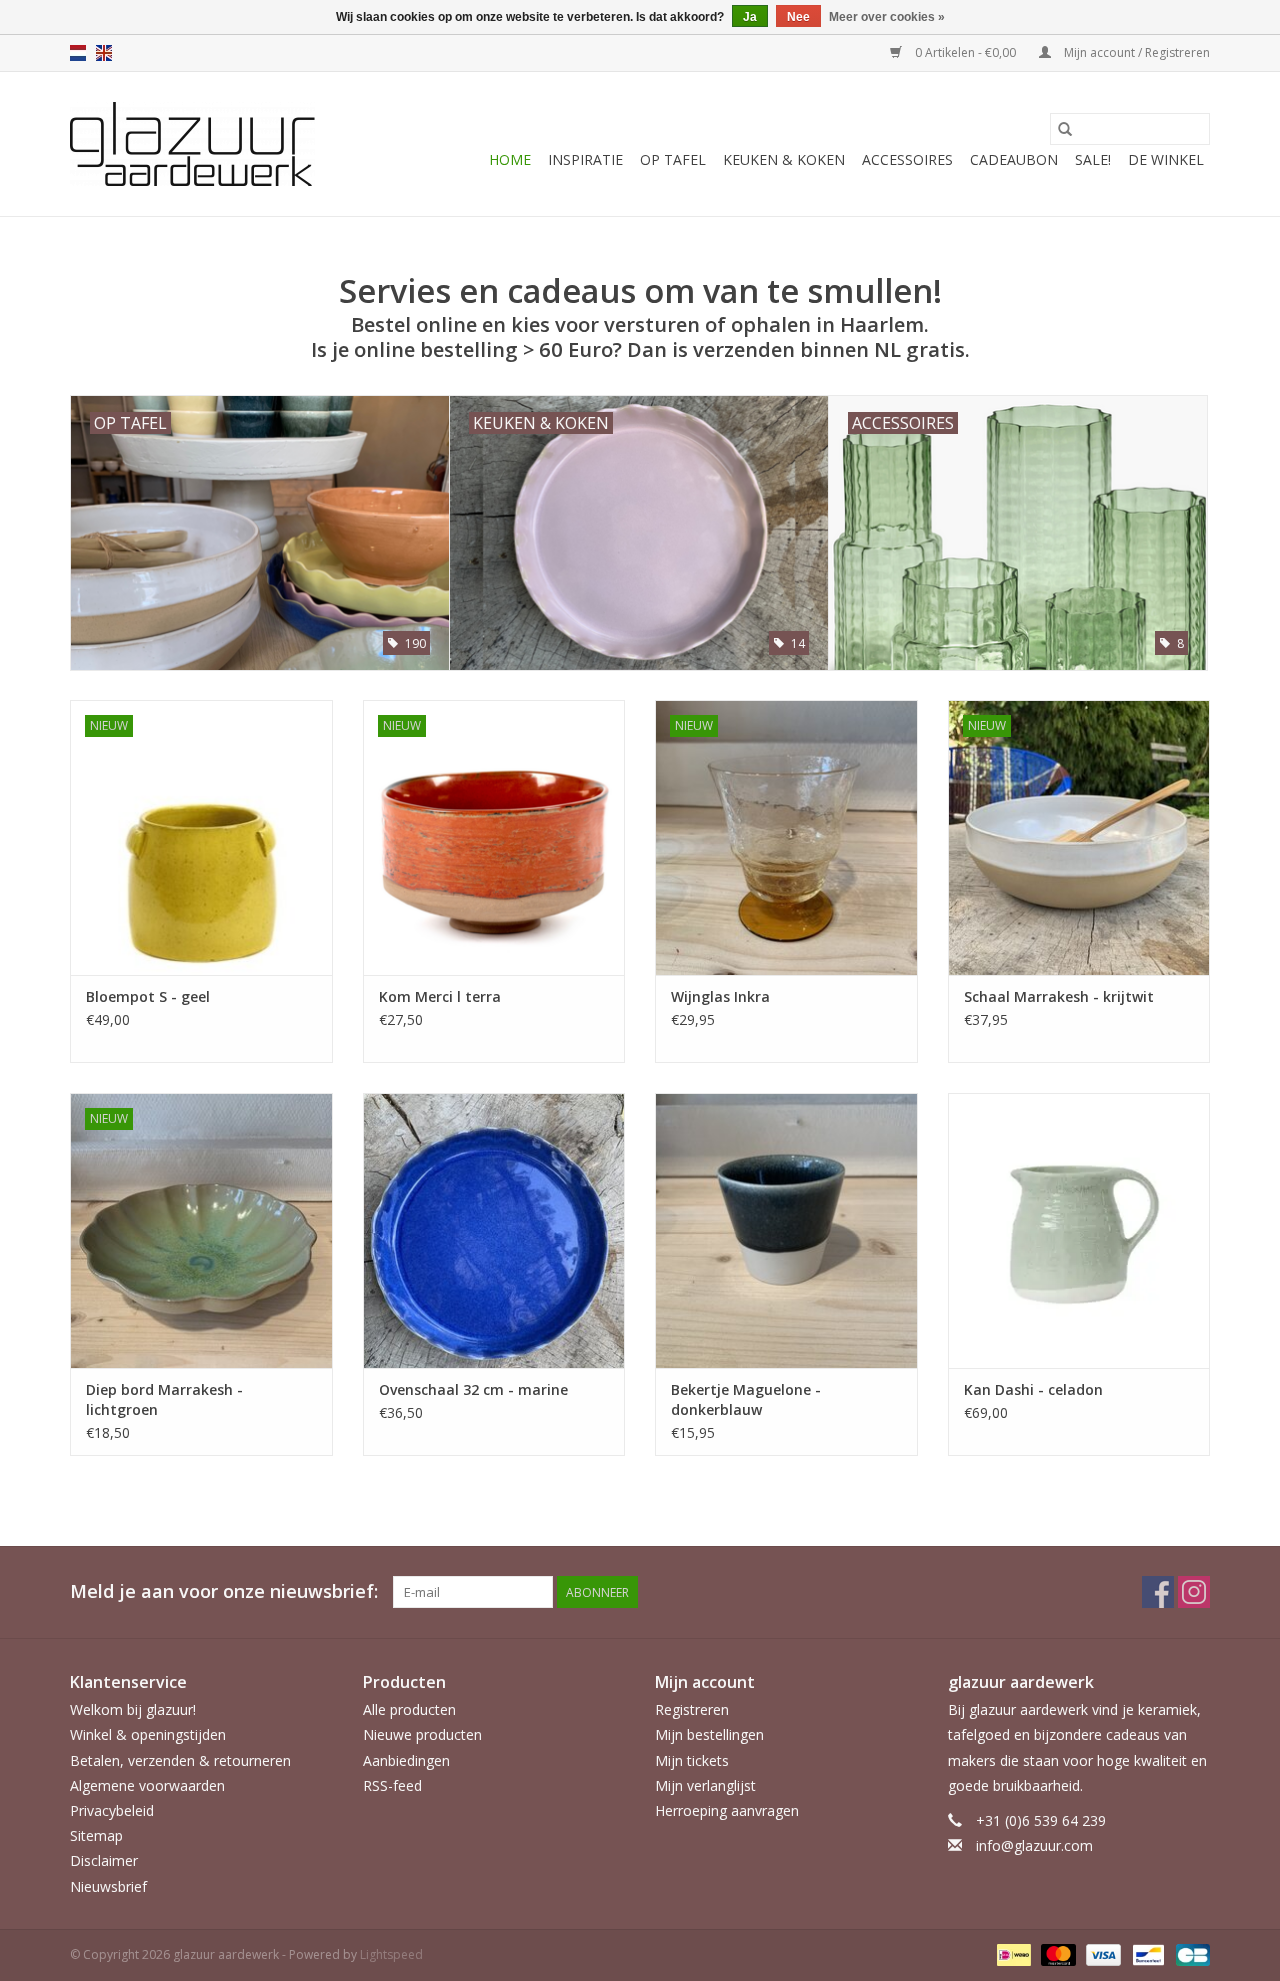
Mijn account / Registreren (1135, 52)
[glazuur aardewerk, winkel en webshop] (192, 144)
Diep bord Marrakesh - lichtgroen (164, 1399)
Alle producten (409, 1709)
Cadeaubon (1014, 159)
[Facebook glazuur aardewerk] (1158, 1592)
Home (510, 159)
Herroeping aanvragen (727, 1810)
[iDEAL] (1012, 1953)
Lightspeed (391, 1954)
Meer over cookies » (887, 17)
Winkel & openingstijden (148, 1734)
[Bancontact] (1146, 1953)
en (104, 53)
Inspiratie (585, 159)
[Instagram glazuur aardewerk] (1194, 1592)
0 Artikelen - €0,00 (965, 52)
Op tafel (673, 159)
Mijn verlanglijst (705, 1785)
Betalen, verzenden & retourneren (180, 1760)
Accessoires (907, 159)
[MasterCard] (1056, 1953)
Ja (750, 17)
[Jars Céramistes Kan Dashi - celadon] (1079, 1230)
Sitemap (96, 1835)
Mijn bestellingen (709, 1734)
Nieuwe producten (422, 1734)
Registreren (692, 1709)
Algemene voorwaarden (147, 1785)
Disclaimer (104, 1860)
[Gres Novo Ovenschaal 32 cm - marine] (494, 1230)
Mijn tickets (692, 1760)
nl (78, 53)
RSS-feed (392, 1785)
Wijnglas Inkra (720, 996)
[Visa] (1101, 1953)
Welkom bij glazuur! (133, 1709)
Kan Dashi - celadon (1033, 1389)
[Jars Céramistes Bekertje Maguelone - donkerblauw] (786, 1230)
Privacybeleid (112, 1810)
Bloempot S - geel (148, 996)
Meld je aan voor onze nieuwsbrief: (224, 1591)
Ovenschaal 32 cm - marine (473, 1389)
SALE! (1093, 159)
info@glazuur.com (1034, 1845)
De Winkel (1166, 159)
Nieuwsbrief (108, 1886)
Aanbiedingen (406, 1760)
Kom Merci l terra (440, 996)
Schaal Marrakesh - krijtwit (1059, 996)
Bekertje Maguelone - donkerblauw (746, 1399)
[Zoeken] (1065, 129)
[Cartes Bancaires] (1189, 1953)
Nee (798, 17)
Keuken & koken (784, 159)
